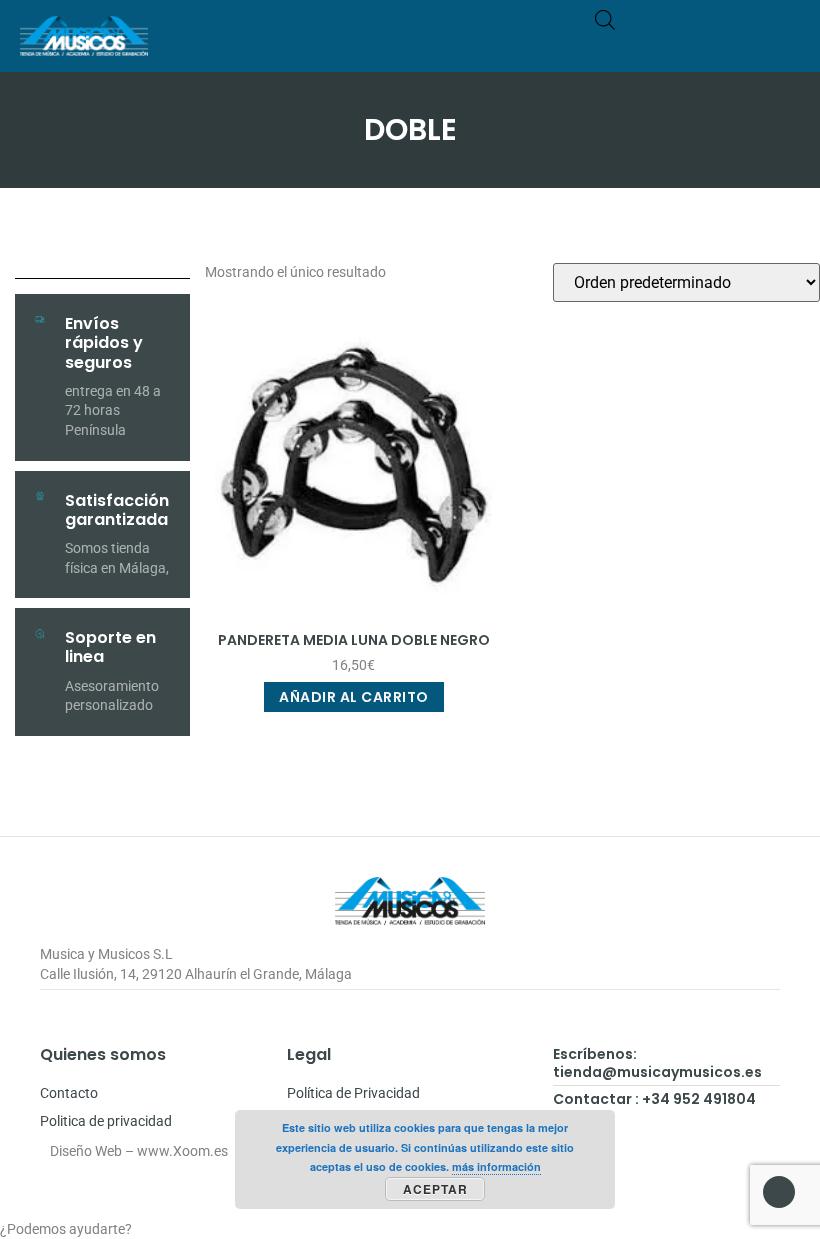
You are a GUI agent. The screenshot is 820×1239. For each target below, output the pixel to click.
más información (496, 1166)
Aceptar (435, 1189)
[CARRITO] (706, 46)
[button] (786, 45)
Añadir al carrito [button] (354, 697)
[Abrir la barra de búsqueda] (605, 19)
